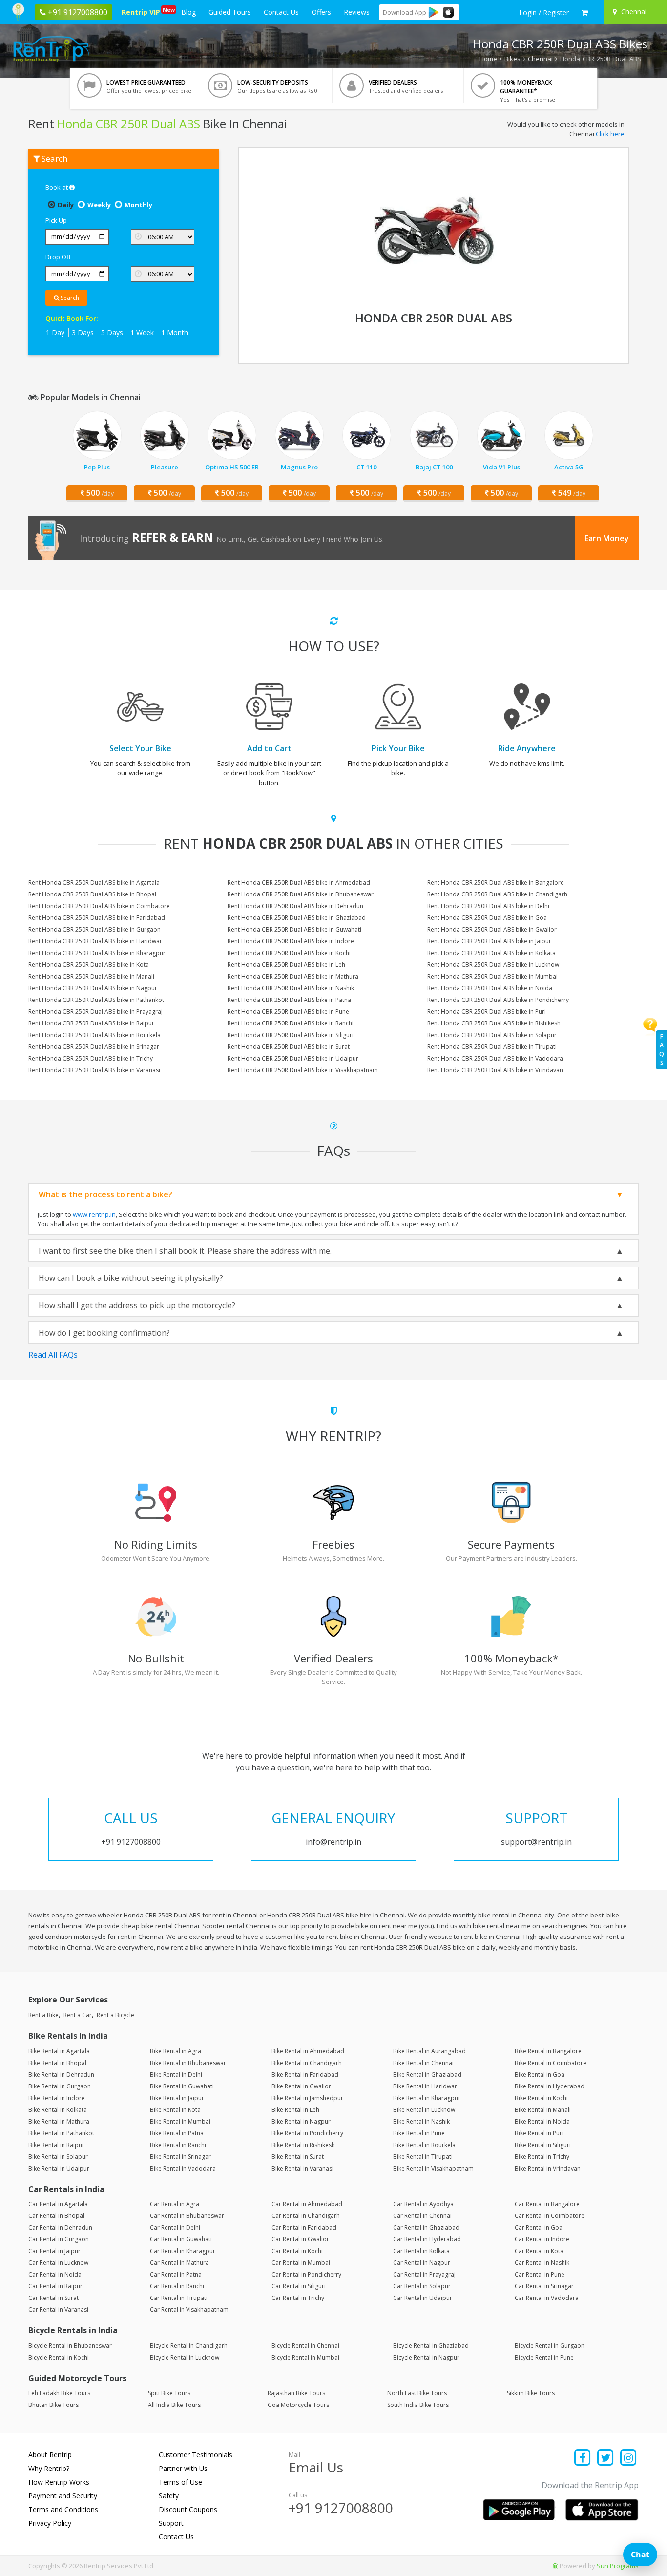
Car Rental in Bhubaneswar (187, 2216)
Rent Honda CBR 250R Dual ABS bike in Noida (490, 988)
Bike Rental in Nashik (421, 2121)
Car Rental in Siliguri (299, 2286)
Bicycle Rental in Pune (544, 2357)
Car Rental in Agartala (58, 2204)
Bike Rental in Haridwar (425, 2086)
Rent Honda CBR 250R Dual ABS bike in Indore (291, 941)
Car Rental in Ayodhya (423, 2204)
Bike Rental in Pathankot (61, 2133)
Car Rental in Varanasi (58, 2310)
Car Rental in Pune (540, 2274)
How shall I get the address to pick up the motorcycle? (137, 1305)
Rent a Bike (43, 2015)
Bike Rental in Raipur (56, 2145)
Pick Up (56, 220)
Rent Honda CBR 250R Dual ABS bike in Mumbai (492, 976)
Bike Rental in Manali (543, 2110)
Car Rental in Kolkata (421, 2251)
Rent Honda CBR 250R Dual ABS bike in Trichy (91, 1058)
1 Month (175, 332)
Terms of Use (180, 2482)
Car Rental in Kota (539, 2251)
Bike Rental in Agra (176, 2051)
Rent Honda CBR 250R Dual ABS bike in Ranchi (291, 1023)
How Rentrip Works (59, 2482)
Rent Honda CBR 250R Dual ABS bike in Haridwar (95, 941)
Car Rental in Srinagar (544, 2286)
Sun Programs (618, 2566)
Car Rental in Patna (176, 2274)
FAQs (662, 1050)
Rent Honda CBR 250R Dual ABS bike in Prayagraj (95, 1011)
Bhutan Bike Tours (53, 2405)
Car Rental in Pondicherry (306, 2274)
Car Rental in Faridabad (304, 2227)
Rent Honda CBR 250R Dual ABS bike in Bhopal (92, 894)
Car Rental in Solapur (422, 2286)
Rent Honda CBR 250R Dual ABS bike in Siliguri (291, 1035)
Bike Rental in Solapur (58, 2157)
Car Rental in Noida (55, 2274)
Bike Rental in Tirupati (423, 2157)
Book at (57, 187)
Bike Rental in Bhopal (57, 2063)
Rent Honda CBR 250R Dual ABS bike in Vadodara (495, 1058)
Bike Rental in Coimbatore (551, 2063)
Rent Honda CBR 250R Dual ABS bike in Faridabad (97, 918)
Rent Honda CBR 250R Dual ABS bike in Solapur (492, 1035)
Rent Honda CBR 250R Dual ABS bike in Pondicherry (498, 1000)
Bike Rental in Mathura (59, 2121)
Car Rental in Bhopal (56, 2216)
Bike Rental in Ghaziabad (427, 2075)
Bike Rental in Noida (542, 2121)
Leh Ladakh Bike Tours (59, 2393)
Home (488, 59)
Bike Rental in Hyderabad (550, 2086)
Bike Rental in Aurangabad (429, 2051)
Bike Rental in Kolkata (58, 2110)
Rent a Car (78, 2015)
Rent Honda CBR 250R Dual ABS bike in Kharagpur (97, 953)
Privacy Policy (50, 2523)
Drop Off (58, 257)
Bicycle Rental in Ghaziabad (431, 2346)
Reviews (357, 12)
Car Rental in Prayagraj (424, 2274)
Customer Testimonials (196, 2455)
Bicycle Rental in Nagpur (426, 2357)
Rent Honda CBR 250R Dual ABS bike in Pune (288, 1011)
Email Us (316, 2467)
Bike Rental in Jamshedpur (307, 2098)
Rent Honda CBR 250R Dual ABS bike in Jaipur (489, 941)
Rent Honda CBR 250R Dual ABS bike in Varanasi (94, 1070)
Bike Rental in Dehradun (61, 2075)
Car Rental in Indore (542, 2239)
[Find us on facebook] (583, 2459)
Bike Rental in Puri (539, 2133)
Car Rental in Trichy (298, 2298)
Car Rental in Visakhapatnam (189, 2310)
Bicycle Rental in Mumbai (305, 2357)
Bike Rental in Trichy (542, 2157)
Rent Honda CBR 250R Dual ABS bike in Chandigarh (497, 894)
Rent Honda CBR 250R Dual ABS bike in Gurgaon (94, 929)
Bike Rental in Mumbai (180, 2121)
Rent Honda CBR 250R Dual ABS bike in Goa (487, 918)
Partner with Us (183, 2468)
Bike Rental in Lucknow (424, 2110)
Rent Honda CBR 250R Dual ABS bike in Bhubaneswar (301, 894)
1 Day (55, 332)
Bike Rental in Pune (419, 2133)
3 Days (83, 332)
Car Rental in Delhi (175, 2227)
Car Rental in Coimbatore (550, 2216)
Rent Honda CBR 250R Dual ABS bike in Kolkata (491, 953)
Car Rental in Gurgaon (59, 2239)
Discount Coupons (188, 2509)
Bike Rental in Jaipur (177, 2098)
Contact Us (281, 12)
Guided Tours (230, 12)
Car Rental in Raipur (55, 2286)
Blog (188, 12)
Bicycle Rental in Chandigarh (189, 2346)
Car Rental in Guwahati (181, 2239)
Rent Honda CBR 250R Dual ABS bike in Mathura (293, 976)
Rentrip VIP (143, 11)
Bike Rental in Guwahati (182, 2086)
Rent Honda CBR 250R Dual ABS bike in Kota (89, 965)
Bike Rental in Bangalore (548, 2051)
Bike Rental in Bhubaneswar (188, 2063)
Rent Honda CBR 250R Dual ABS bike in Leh (286, 965)
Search (69, 298)
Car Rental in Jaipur (54, 2251)
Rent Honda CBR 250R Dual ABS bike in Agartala (94, 883)
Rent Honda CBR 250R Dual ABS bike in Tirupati (492, 1047)
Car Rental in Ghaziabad (426, 2227)
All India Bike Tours (174, 2405)
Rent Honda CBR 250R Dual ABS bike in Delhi (488, 906)
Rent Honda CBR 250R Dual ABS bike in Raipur (91, 1023)
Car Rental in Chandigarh (306, 2216)
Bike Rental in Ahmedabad (308, 2051)
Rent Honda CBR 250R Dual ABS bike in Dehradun (295, 906)
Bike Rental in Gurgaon (60, 2086)
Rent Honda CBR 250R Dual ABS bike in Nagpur (93, 988)
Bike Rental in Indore (57, 2098)
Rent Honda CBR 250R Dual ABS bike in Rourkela (94, 1035)
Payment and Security (63, 2496)
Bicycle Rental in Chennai (305, 2346)
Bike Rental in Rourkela (424, 2145)
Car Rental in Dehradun (60, 2227)
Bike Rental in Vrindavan (548, 2168)
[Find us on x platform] (606, 2459)
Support (171, 2523)
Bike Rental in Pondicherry (307, 2133)
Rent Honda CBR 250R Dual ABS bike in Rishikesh (494, 1023)
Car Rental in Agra (175, 2204)
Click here (610, 134)
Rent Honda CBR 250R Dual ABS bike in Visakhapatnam (303, 1070)
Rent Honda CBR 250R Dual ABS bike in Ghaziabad (297, 918)
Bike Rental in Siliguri (543, 2145)
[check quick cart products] (585, 13)
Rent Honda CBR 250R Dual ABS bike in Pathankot (96, 1000)
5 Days (112, 332)
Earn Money (607, 538)
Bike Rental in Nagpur (301, 2121)
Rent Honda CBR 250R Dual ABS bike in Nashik (291, 988)
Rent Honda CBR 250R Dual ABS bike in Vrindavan (495, 1070)
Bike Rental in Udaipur (59, 2168)
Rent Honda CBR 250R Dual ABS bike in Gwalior (492, 929)
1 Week (142, 332)
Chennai (540, 59)
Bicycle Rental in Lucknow (185, 2357)
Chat (640, 2555)
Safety (169, 2496)
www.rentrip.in (94, 1214)
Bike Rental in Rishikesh (303, 2145)
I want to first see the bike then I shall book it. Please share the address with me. (185, 1251)
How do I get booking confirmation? (104, 1333)
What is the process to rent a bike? (105, 1194)
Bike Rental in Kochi (541, 2098)
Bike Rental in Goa (540, 2075)
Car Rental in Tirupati (179, 2298)
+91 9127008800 (341, 2508)
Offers (321, 12)
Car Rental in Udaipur (423, 2298)
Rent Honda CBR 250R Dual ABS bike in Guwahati (294, 929)
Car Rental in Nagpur (422, 2263)
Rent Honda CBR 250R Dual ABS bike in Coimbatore (99, 906)
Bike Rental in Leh (295, 2110)
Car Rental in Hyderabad (427, 2239)
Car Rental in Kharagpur (183, 2251)
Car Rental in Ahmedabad (307, 2204)
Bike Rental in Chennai (423, 2063)
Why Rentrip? (49, 2468)
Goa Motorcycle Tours (298, 2405)
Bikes (512, 59)
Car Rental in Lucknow (58, 2263)
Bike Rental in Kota (175, 2110)
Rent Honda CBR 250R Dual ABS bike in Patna (289, 1000)
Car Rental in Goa (539, 2227)
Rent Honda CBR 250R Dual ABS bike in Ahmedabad (299, 883)
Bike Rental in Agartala (59, 2051)
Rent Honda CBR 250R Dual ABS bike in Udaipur (293, 1058)
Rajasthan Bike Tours (296, 2393)
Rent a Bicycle (115, 2015)
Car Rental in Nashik (542, 2263)
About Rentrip (50, 2455)
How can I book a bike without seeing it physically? (131, 1278)
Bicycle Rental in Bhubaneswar (70, 2346)
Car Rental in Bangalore (547, 2204)
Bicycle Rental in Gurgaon (550, 2346)
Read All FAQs (53, 1355)
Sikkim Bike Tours (531, 2393)
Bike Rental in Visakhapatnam (433, 2168)
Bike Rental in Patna (177, 2133)
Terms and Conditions (63, 2509)
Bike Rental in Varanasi (302, 2168)
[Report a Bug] (555, 2566)
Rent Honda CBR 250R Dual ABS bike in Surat (289, 1047)
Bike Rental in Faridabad (305, 2075)
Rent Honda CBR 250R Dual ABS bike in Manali (91, 976)
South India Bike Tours (418, 2405)
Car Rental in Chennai (422, 2216)
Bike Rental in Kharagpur (427, 2098)
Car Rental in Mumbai (301, 2263)
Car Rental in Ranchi (177, 2286)
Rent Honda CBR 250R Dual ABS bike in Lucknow (493, 965)
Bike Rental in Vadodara (183, 2168)
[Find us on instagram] (628, 2459)
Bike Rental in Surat (298, 2157)
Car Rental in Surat (53, 2298)
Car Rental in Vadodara (547, 2298)
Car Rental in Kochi (297, 2251)
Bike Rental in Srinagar (180, 2157)
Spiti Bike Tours (169, 2393)
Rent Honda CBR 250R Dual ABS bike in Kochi (289, 953)
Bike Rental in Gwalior (301, 2086)
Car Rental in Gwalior (300, 2239)
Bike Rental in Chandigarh (307, 2063)
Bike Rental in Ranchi (178, 2145)
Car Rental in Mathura (179, 2263)
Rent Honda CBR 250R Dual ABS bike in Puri (487, 1011)
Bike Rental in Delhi (176, 2075)
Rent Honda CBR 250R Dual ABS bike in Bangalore (496, 883)
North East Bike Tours (417, 2393)
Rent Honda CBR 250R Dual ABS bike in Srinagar (94, 1047)
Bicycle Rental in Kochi (59, 2357)
